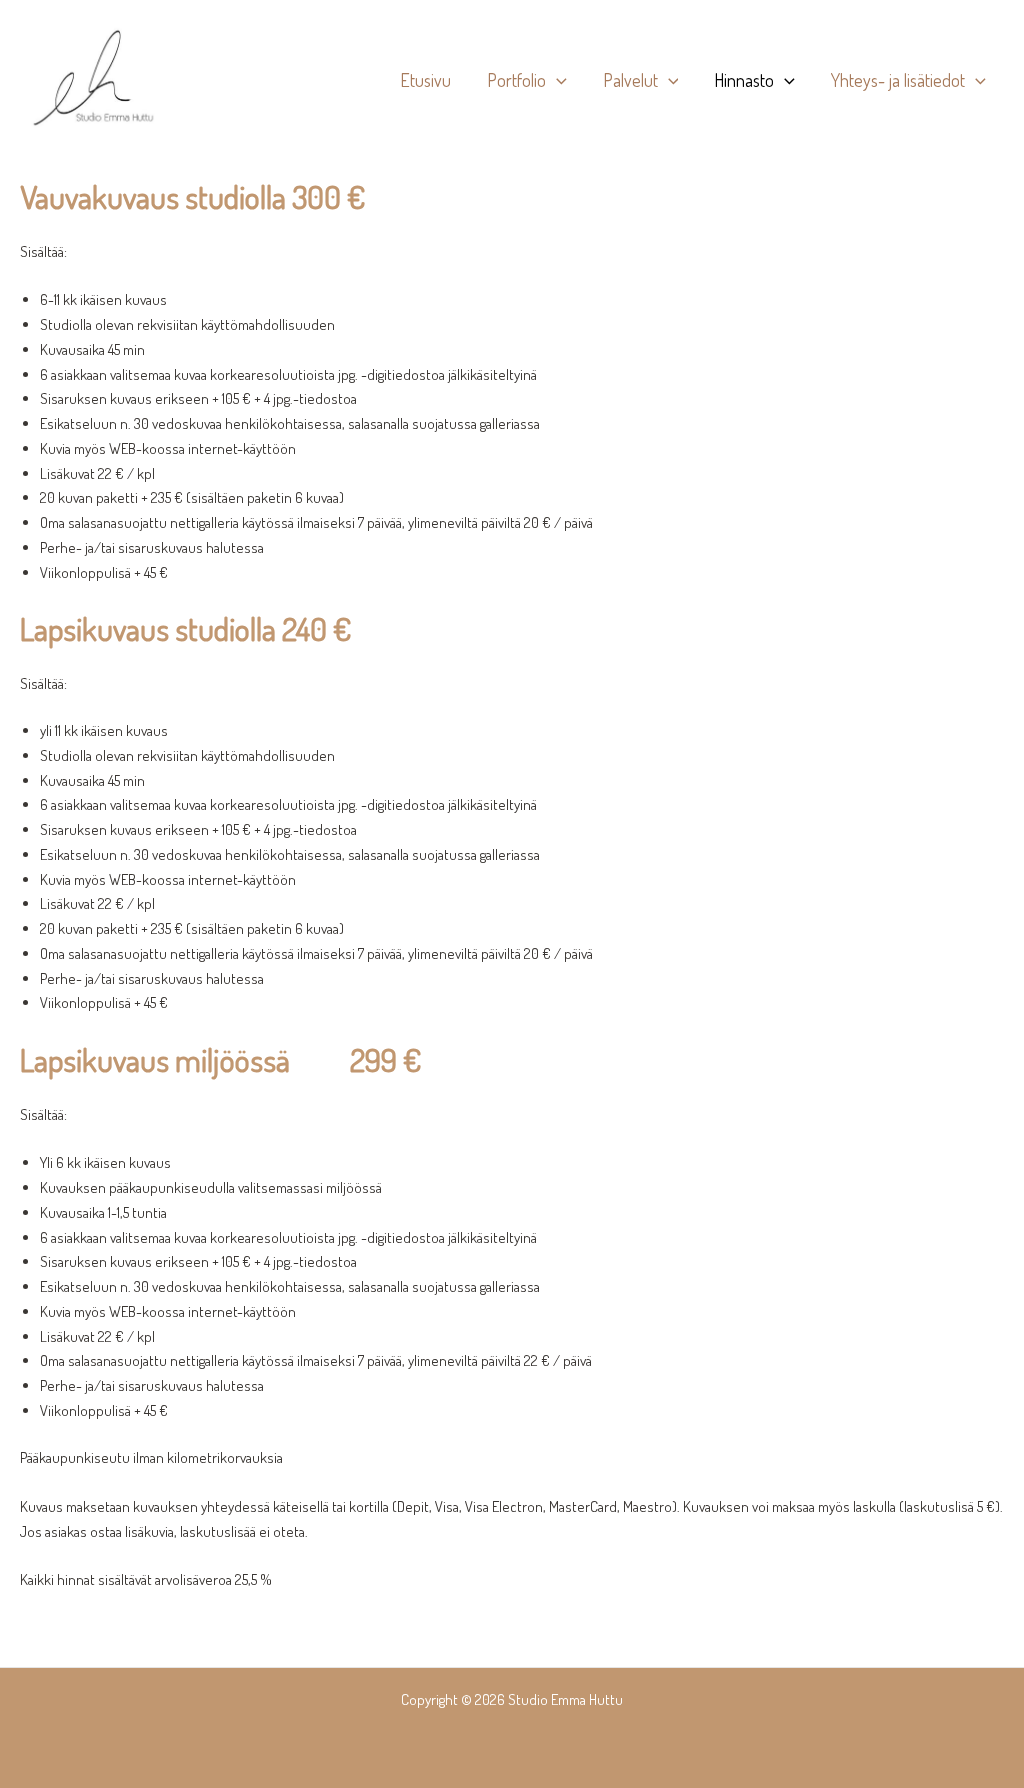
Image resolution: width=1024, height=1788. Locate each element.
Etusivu (425, 80)
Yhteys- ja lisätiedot (898, 80)
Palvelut (630, 80)
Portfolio (516, 80)
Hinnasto (744, 80)
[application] (556, 80)
